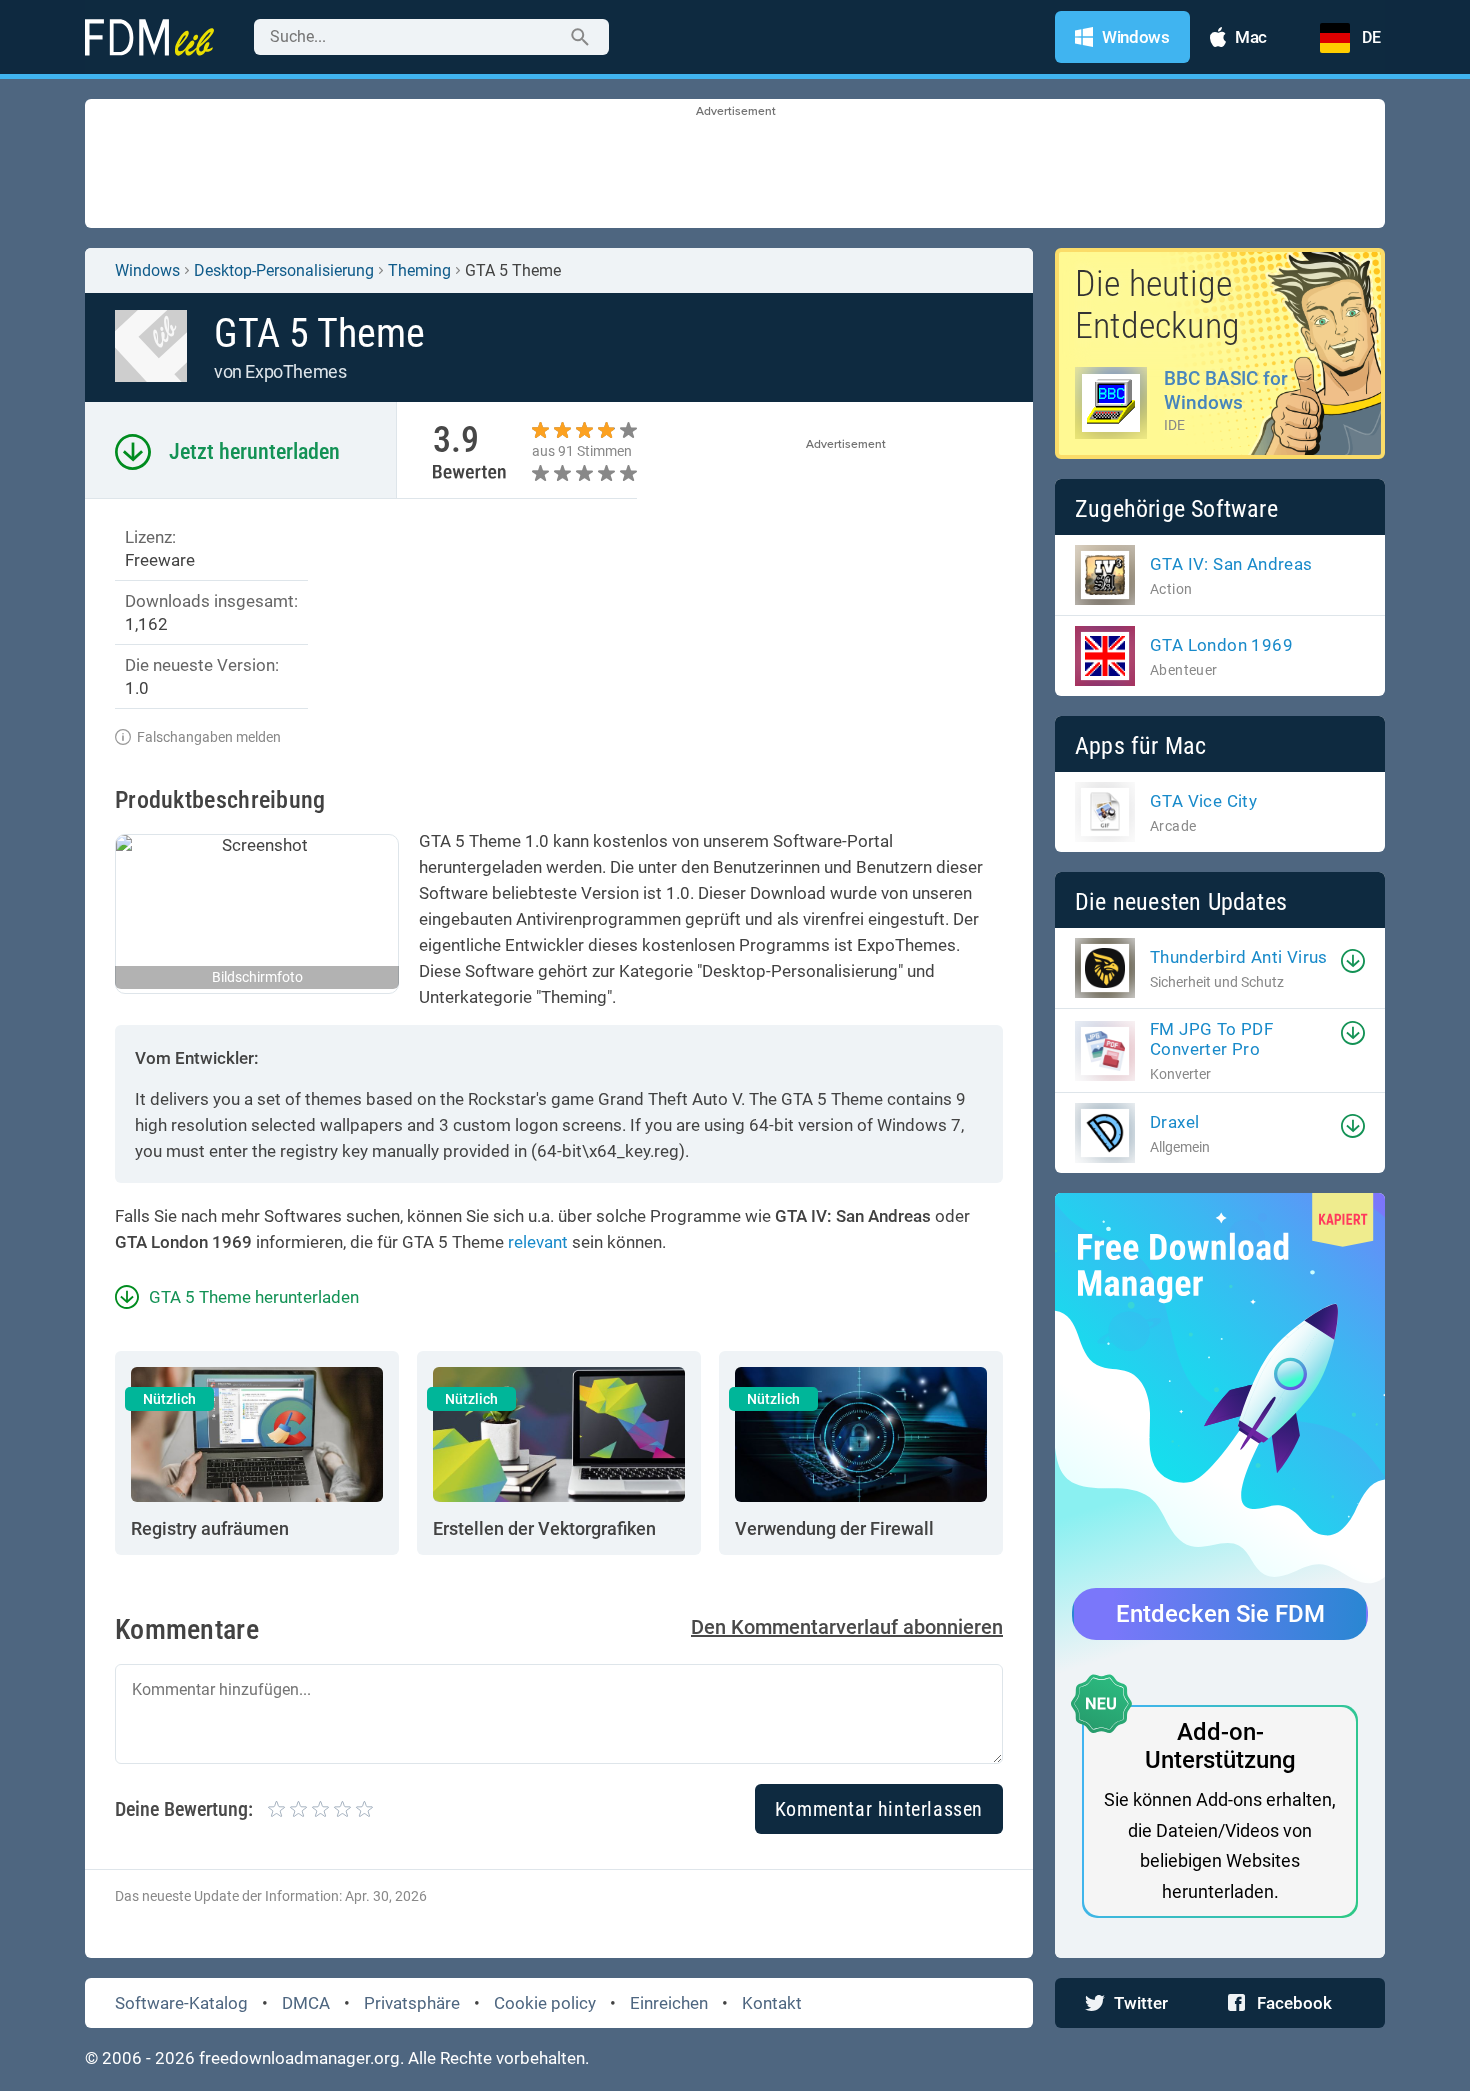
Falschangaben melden (209, 737)
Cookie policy (545, 2003)
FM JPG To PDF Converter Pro (1211, 1039)
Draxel (1174, 1122)
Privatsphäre (412, 2003)
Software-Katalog (181, 2003)
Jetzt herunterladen (254, 451)
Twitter (1141, 2003)
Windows (147, 270)
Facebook (1294, 2003)
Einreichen (669, 2003)
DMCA (306, 2003)
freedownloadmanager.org (299, 2058)
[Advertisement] (735, 165)
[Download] (1353, 961)
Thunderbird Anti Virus (1239, 957)
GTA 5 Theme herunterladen (254, 1297)
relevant (538, 1242)
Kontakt (772, 2003)
